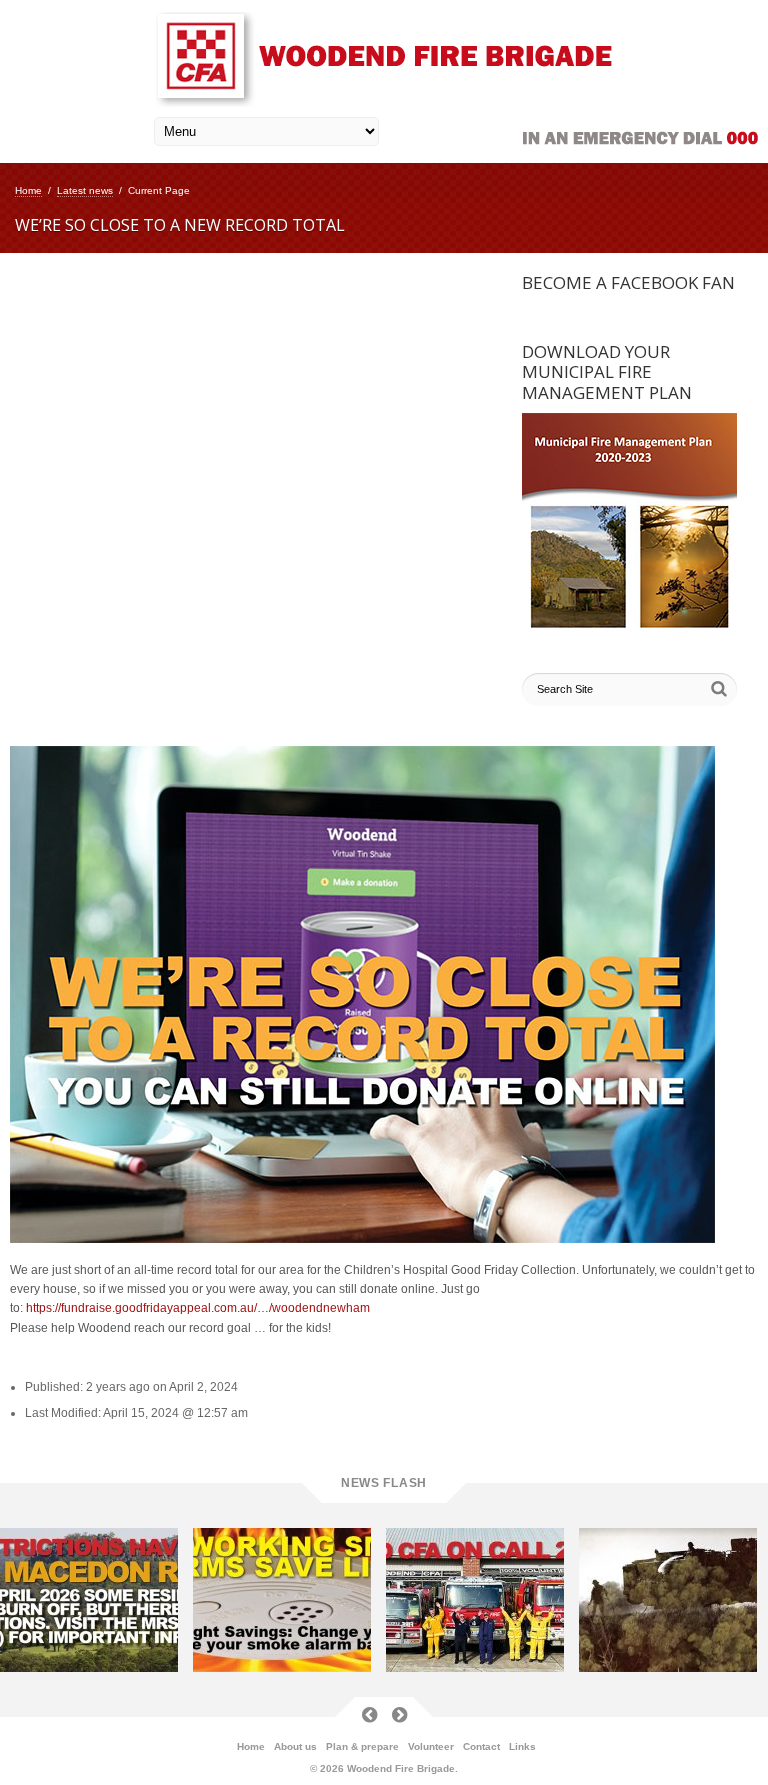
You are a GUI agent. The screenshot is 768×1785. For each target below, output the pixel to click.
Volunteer (431, 1747)
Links (522, 1747)
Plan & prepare (362, 1747)
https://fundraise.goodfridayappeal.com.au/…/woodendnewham (198, 1308)
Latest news (85, 190)
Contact (481, 1747)
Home (28, 190)
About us (295, 1747)
